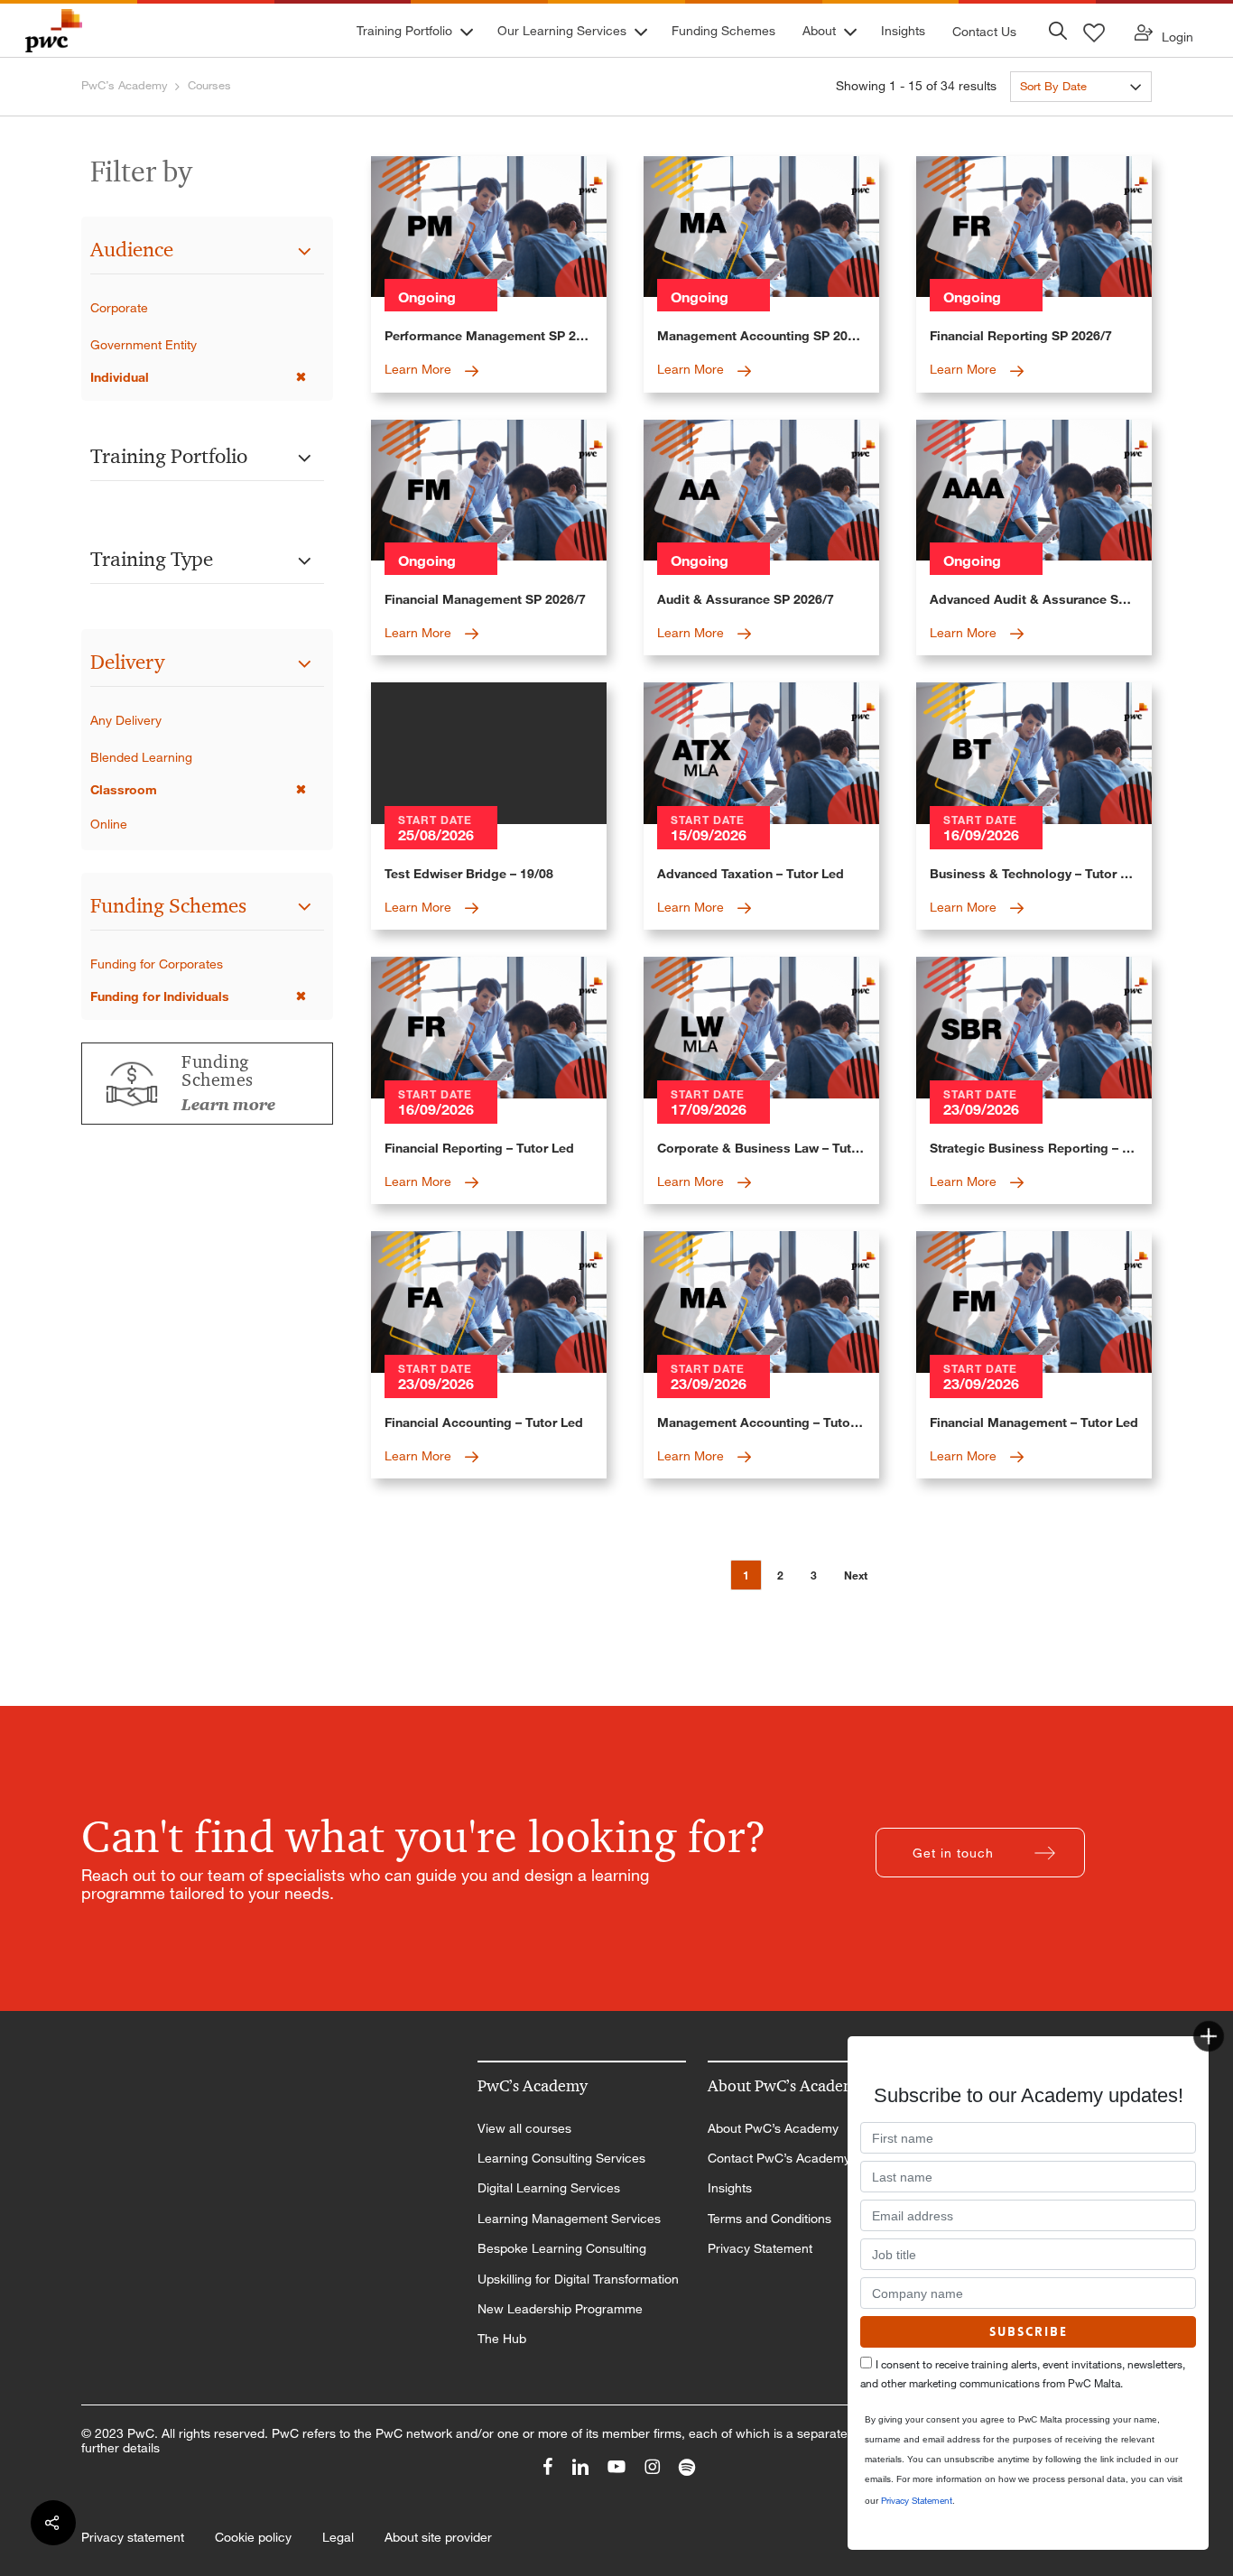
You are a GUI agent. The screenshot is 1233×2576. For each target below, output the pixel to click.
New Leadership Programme (560, 2309)
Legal (338, 2537)
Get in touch (953, 1853)
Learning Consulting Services (561, 2158)
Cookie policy (253, 2537)
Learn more (228, 1105)
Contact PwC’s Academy (779, 2158)
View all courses (524, 2128)
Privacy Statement (760, 2248)
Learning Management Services (569, 2219)
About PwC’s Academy (773, 2128)
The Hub (502, 2339)
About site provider (438, 2537)
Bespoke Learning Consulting (562, 2248)
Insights (730, 2188)
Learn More (420, 369)
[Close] (1209, 2036)
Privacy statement (133, 2537)
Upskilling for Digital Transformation (578, 2279)
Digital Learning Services (549, 2188)
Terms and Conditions (769, 2219)
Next (856, 1575)
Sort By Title (1052, 119)
